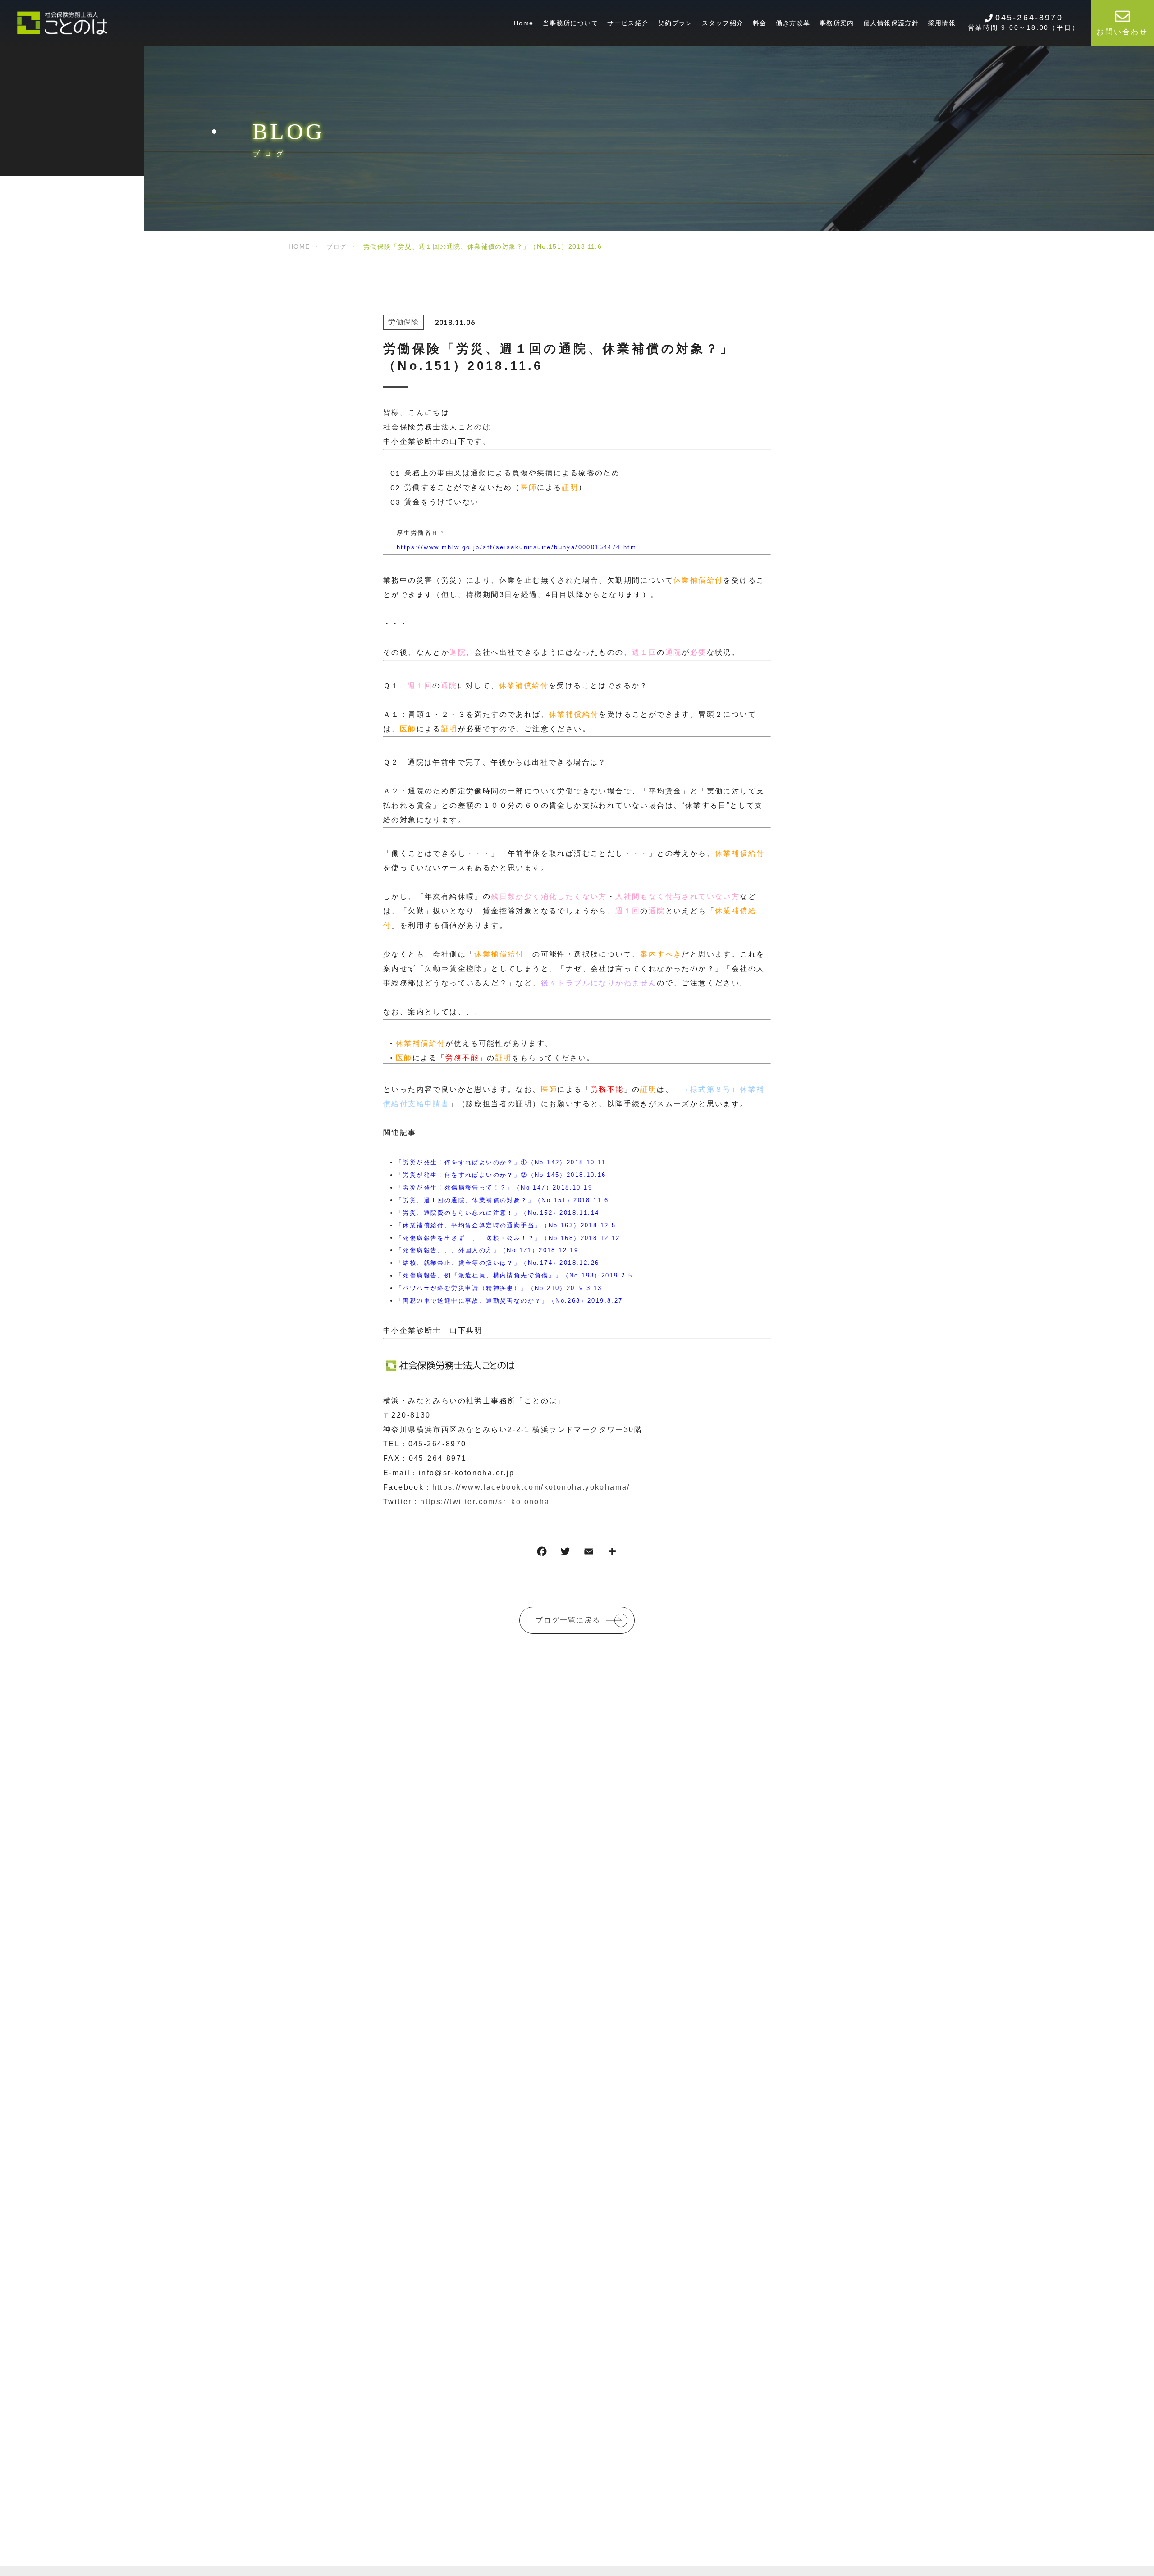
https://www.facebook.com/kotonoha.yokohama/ (531, 1487)
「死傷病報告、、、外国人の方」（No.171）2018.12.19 (487, 1250)
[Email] (589, 1553)
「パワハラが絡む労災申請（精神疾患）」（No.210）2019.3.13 (499, 1288)
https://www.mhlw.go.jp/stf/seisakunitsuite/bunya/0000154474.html (518, 547)
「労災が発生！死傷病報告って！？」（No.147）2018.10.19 (494, 1188)
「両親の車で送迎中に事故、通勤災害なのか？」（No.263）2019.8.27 (509, 1301)
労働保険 (403, 322)
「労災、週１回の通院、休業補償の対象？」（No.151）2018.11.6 (502, 1200)
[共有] (612, 1553)
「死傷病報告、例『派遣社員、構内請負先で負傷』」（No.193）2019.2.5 (514, 1275)
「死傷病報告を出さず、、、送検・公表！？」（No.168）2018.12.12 (508, 1238)
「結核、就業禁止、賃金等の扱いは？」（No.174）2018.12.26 (497, 1263)
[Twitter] (565, 1553)
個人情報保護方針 (891, 23)
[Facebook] (542, 1553)
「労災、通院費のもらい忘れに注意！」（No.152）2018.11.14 (497, 1213)
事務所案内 (837, 23)
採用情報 (942, 23)
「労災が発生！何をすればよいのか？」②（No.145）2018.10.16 (501, 1175)
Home (524, 23)
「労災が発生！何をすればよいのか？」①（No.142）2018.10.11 (501, 1162)
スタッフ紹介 (723, 23)
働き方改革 (793, 23)
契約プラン (675, 23)
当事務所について (570, 23)
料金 (760, 23)
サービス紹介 (628, 23)
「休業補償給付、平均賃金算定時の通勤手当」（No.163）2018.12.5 (506, 1225)
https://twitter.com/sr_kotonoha (485, 1502)
